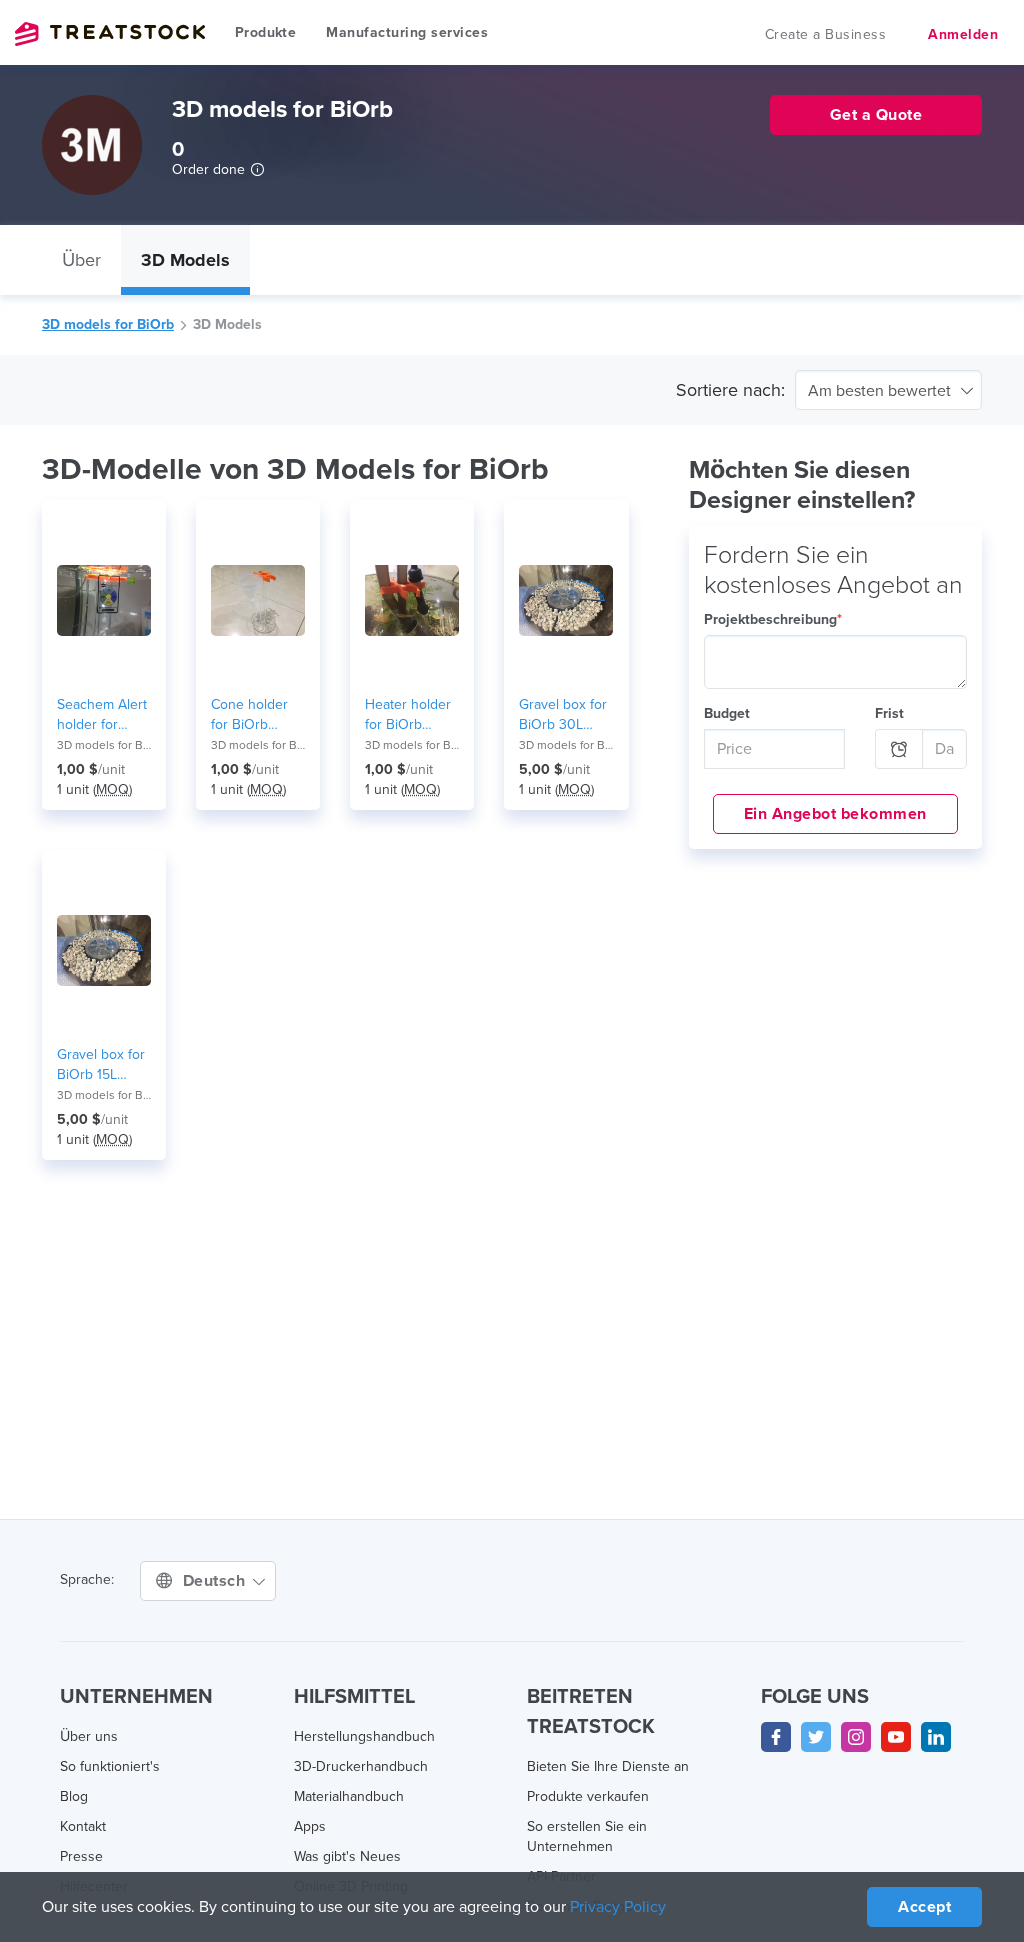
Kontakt (83, 1826)
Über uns (89, 1736)
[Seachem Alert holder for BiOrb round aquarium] (104, 600)
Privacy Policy (618, 1907)
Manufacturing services (407, 32)
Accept (924, 1907)
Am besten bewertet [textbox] (879, 391)
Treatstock (110, 34)
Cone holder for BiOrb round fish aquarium (249, 715)
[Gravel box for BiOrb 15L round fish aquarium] (104, 950)
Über (81, 260)
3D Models (185, 260)
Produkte (265, 32)
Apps (310, 1826)
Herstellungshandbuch (364, 1736)
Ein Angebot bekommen (835, 814)
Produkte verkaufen (588, 1796)
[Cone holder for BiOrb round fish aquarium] (258, 600)
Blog (74, 1796)
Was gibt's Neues (347, 1856)
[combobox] (888, 390)
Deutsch (216, 1581)
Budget (727, 713)
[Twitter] (816, 1737)
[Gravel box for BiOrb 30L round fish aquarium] (566, 600)
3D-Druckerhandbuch (361, 1766)
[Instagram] (856, 1737)
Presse (81, 1856)
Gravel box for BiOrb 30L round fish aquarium (563, 715)
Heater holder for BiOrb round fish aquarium (408, 715)
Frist (889, 713)
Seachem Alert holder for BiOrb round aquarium (102, 715)
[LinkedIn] (936, 1737)
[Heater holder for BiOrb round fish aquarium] (412, 600)
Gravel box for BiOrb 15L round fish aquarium (101, 1065)
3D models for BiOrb (108, 324)
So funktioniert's (110, 1766)
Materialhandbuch (349, 1796)
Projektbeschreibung (773, 619)
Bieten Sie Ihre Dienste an (608, 1766)
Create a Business (826, 34)
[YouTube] (896, 1737)
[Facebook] (776, 1737)
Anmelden (963, 34)
